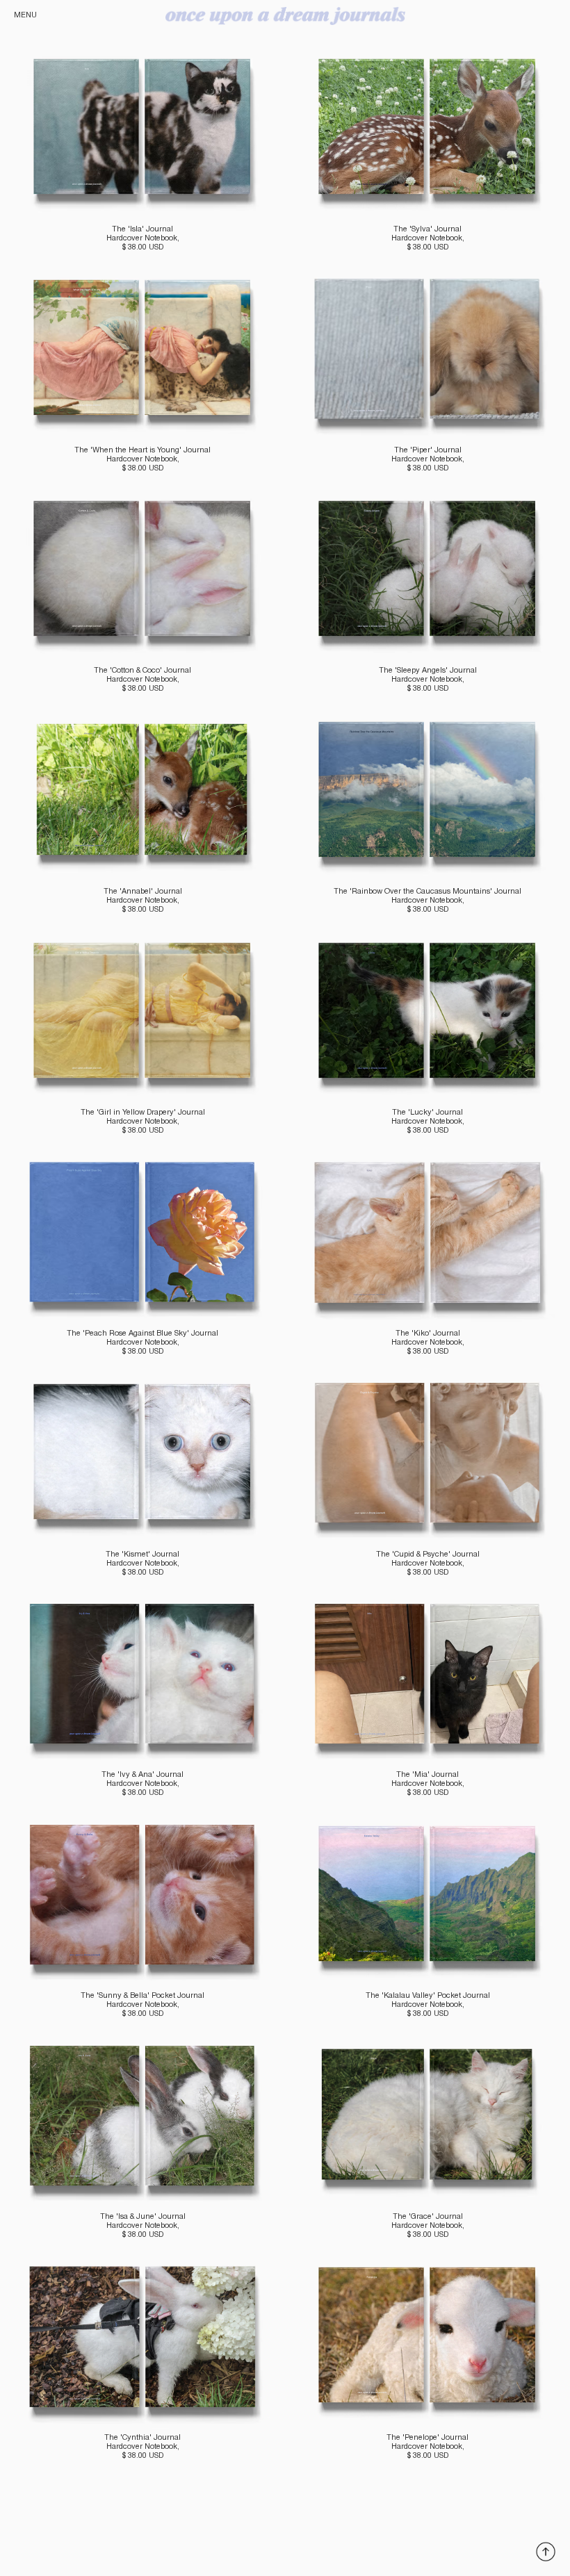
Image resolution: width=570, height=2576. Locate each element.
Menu (25, 15)
